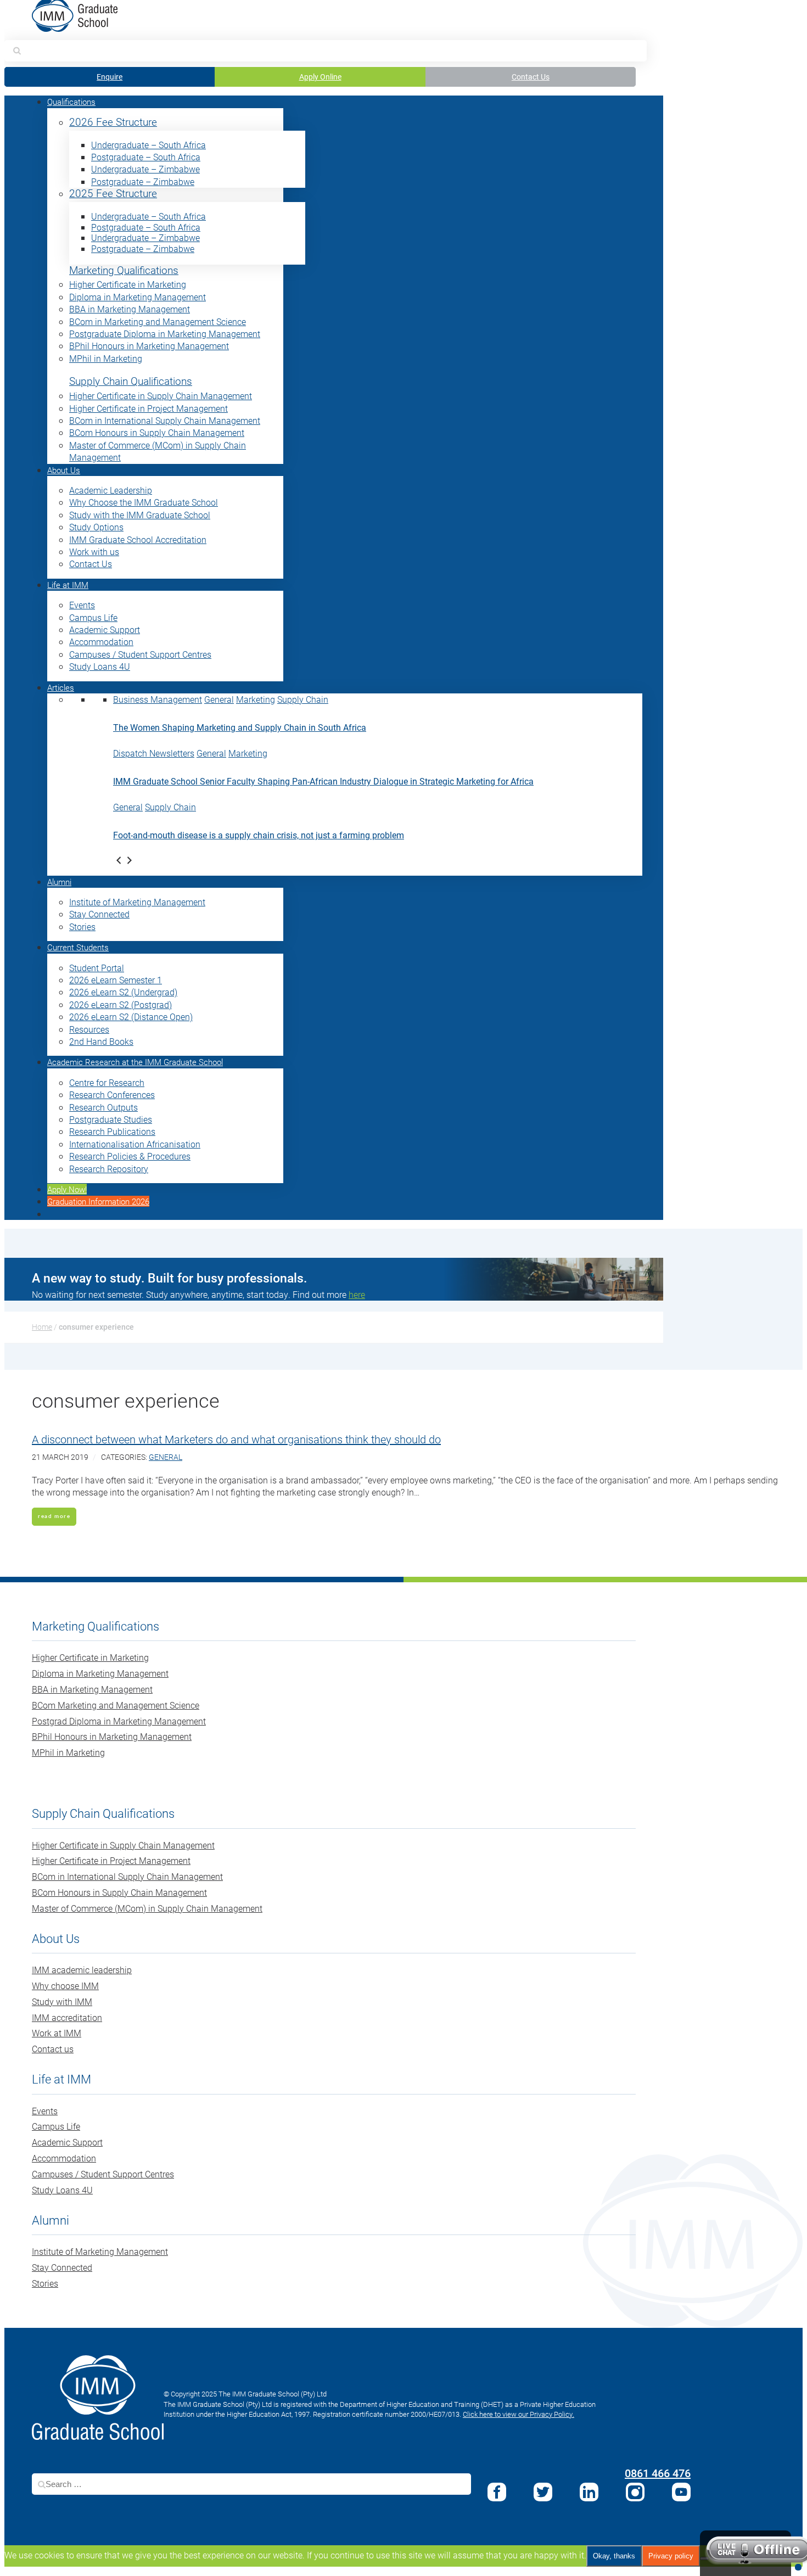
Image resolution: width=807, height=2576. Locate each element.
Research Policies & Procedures (130, 1156)
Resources (89, 1029)
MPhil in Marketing (106, 358)
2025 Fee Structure (113, 194)
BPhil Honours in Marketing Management (149, 346)
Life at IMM (68, 585)
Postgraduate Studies (111, 1119)
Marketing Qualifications (124, 270)
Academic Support (105, 629)
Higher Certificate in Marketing (128, 284)
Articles (61, 687)
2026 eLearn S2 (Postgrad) (121, 1004)
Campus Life (93, 617)
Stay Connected (99, 914)
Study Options (96, 527)
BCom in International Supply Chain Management (165, 420)
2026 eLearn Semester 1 (116, 980)
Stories (82, 926)
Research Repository (109, 1169)
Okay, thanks (614, 2556)
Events (82, 605)
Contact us (53, 2049)
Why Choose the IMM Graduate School (144, 502)
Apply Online (320, 77)
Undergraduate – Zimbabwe (145, 169)
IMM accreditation (67, 2017)
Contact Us (531, 77)
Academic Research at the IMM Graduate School (135, 1062)
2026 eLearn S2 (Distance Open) (131, 1017)
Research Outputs (103, 1107)
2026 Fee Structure (113, 122)
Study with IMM (62, 2001)
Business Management (158, 699)
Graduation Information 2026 (98, 1201)
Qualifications (71, 102)
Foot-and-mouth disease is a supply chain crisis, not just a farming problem (259, 835)
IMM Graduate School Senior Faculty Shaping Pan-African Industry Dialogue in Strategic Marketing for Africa (323, 781)
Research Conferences (112, 1094)
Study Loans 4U (100, 666)
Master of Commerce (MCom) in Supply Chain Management (147, 1908)
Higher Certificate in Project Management (148, 408)
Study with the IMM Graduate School (140, 515)
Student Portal (97, 968)
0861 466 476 (658, 2473)
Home (42, 1327)
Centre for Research (107, 1082)
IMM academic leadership (82, 1970)
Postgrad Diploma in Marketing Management (119, 1721)
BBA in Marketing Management (130, 309)
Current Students (78, 947)
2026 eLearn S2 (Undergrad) (123, 992)
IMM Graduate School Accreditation (138, 539)
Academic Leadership (111, 490)
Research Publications (112, 1131)
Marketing (256, 699)
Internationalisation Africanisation (135, 1144)
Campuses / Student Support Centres (140, 654)
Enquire (110, 77)
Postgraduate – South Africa (146, 157)
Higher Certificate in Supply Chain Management (161, 396)
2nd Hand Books (101, 1041)
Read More (54, 1516)
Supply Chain (303, 699)
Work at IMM (57, 2033)
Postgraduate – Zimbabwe (143, 181)
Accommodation (101, 642)
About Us (64, 470)
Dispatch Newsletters (154, 753)
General (219, 699)
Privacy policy (671, 2556)
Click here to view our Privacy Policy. (519, 2414)
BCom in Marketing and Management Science (158, 321)
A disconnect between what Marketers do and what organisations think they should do (236, 1439)
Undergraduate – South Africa (148, 145)
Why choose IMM (65, 1986)
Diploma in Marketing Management (138, 297)
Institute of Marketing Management (137, 902)
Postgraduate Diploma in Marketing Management (165, 334)
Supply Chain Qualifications (131, 381)
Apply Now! (67, 1189)
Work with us (94, 551)
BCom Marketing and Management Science (116, 1705)
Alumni (59, 882)
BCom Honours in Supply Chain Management (157, 432)
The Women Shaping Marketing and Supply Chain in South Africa (240, 727)
